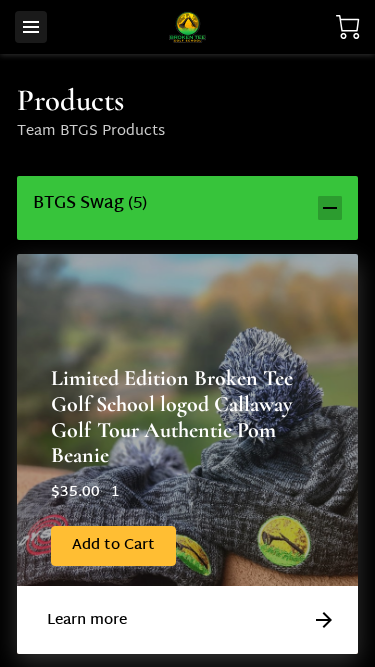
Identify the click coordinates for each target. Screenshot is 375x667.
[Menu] (31, 27)
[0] (348, 27)
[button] (187, 208)
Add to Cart (113, 545)
